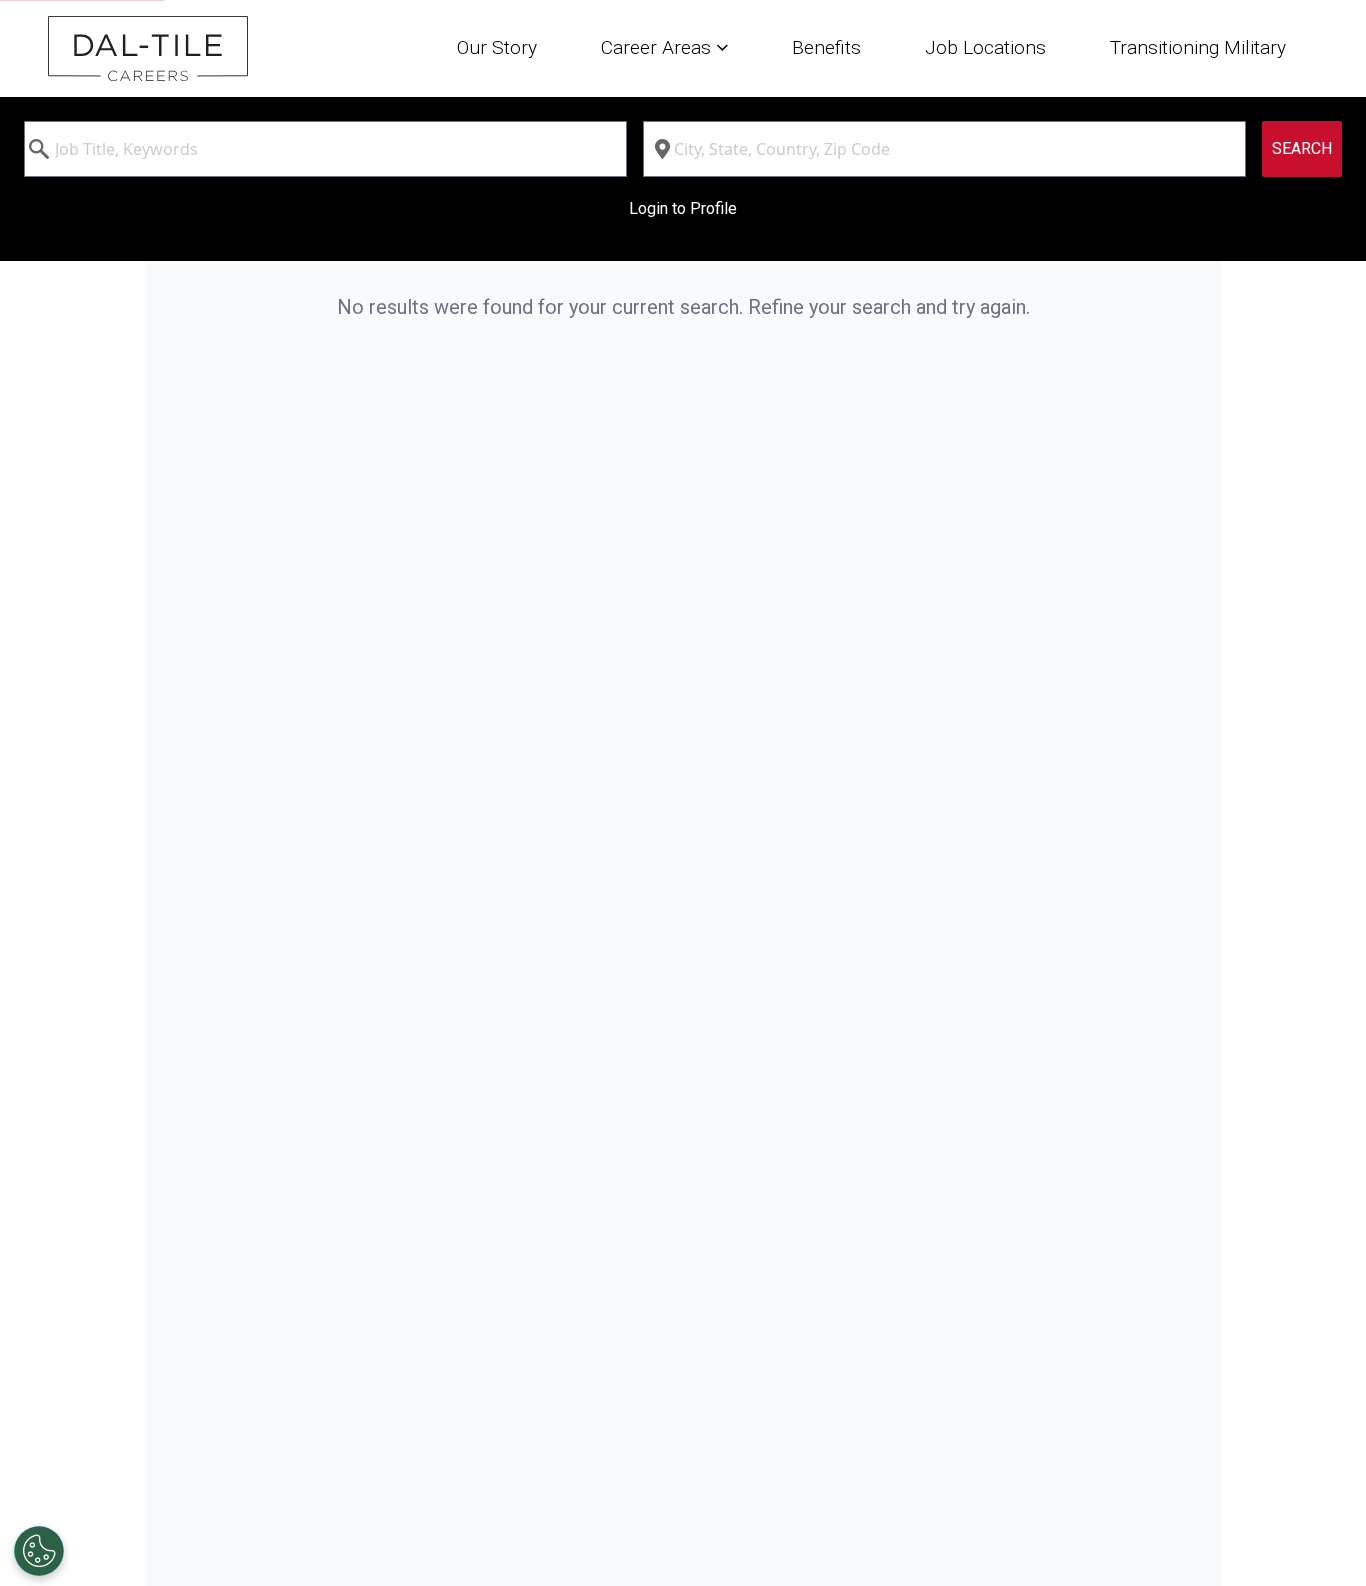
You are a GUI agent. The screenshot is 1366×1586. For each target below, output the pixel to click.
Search (1302, 148)
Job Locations (985, 47)
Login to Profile (683, 208)
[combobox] (325, 149)
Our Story (497, 47)
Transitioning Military (1198, 47)
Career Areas (658, 47)
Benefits (826, 47)
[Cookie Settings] (39, 1551)
